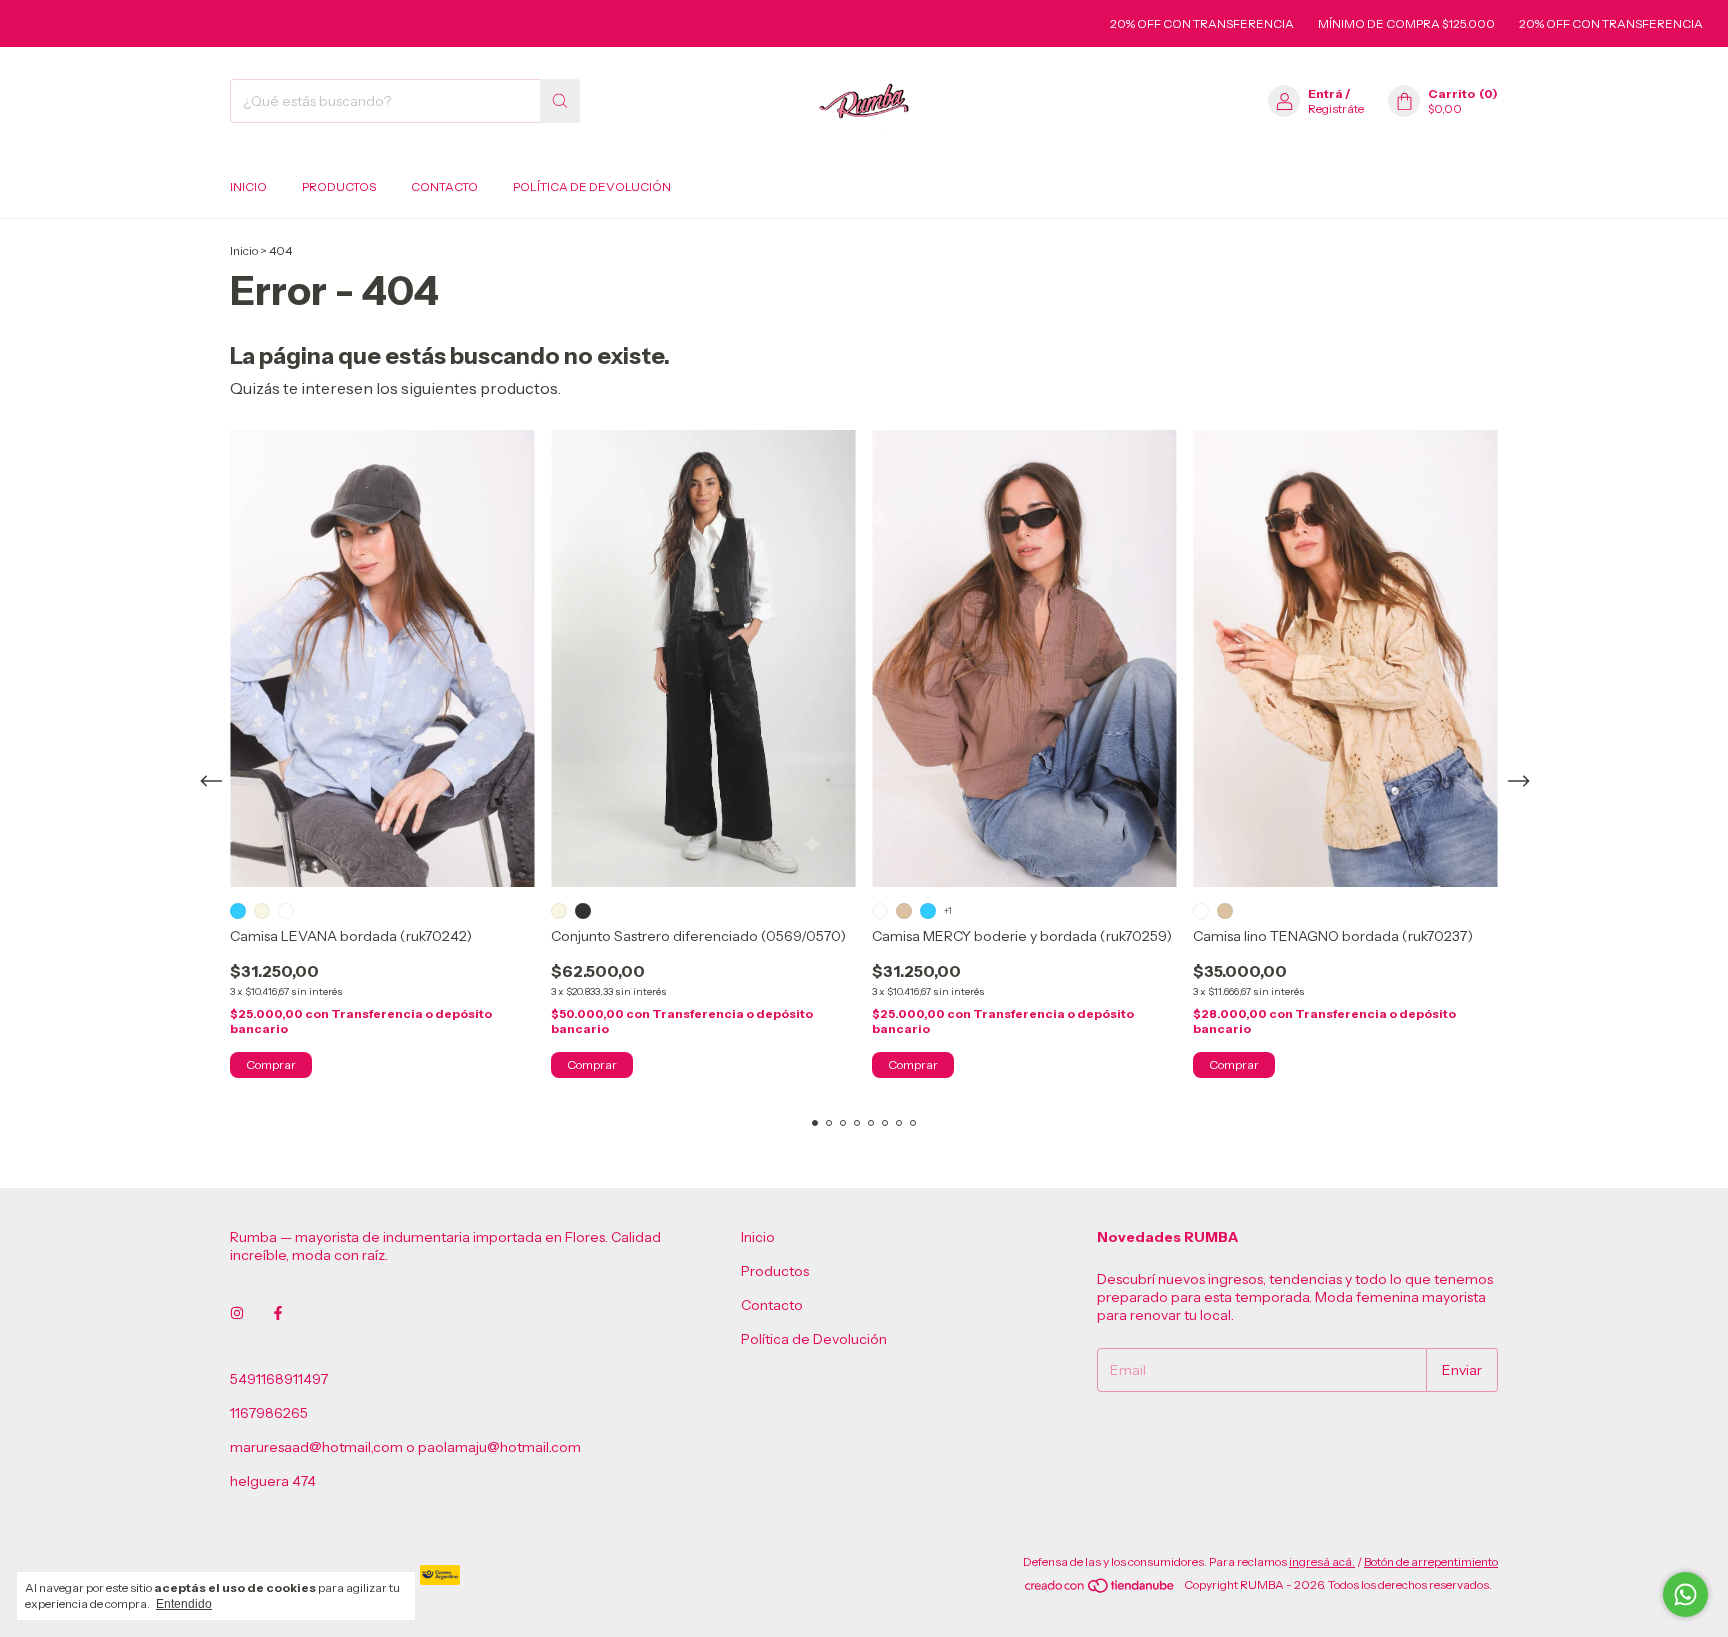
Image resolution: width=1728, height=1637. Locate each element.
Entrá (1325, 93)
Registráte (1336, 108)
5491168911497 (279, 1379)
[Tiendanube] (1100, 1589)
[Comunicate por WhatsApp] (1685, 1594)
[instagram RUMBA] (237, 1313)
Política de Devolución (592, 186)
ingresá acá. (1322, 1561)
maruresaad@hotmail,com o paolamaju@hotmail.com (405, 1447)
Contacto (444, 186)
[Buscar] (560, 101)
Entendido (184, 1604)
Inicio (248, 186)
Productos (339, 186)
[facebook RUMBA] (278, 1313)
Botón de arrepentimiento (1431, 1561)
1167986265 (269, 1413)
